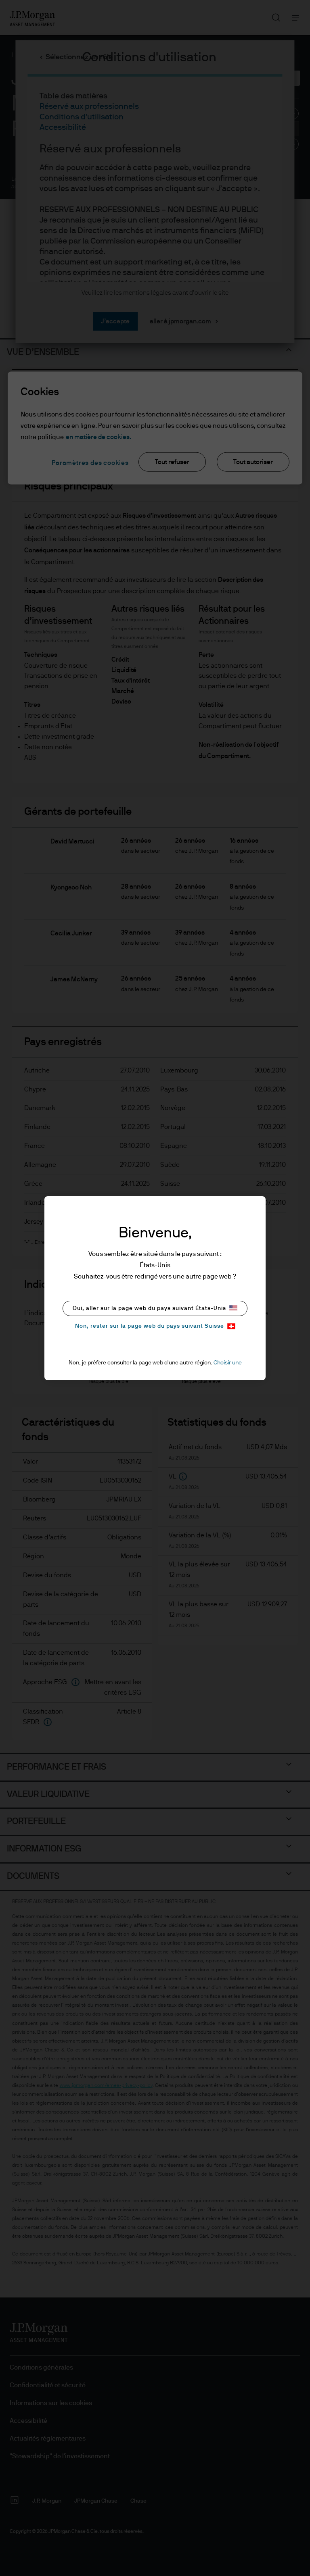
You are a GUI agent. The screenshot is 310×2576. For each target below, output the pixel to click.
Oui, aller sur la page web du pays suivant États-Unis (149, 1308)
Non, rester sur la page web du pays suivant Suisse (150, 1326)
